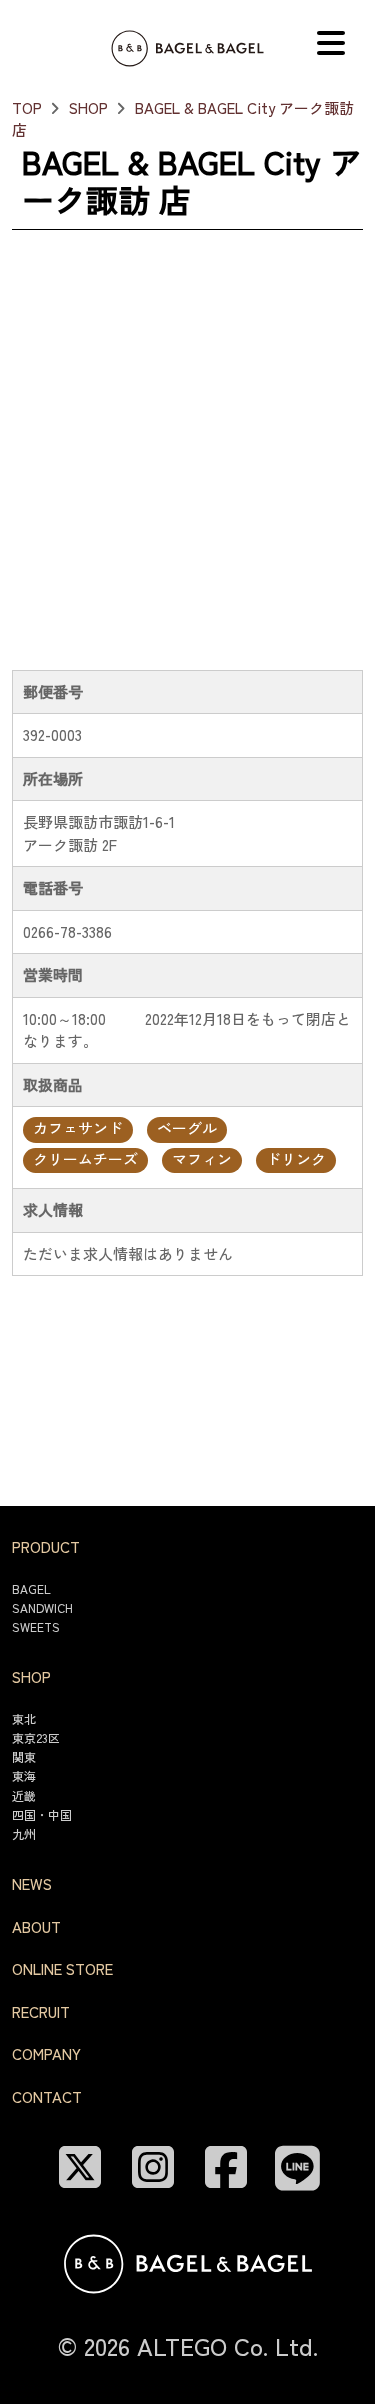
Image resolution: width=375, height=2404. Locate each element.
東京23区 (36, 1737)
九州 (24, 1833)
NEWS (32, 1883)
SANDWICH (42, 1607)
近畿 (24, 1795)
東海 (24, 1775)
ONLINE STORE (62, 1968)
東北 (24, 1718)
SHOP (88, 107)
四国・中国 (42, 1814)
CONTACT (47, 2096)
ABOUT (36, 1926)
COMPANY (46, 2053)
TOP (27, 107)
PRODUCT (46, 1546)
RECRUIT (41, 2011)
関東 (24, 1756)
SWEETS (36, 1626)
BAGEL (31, 1588)
